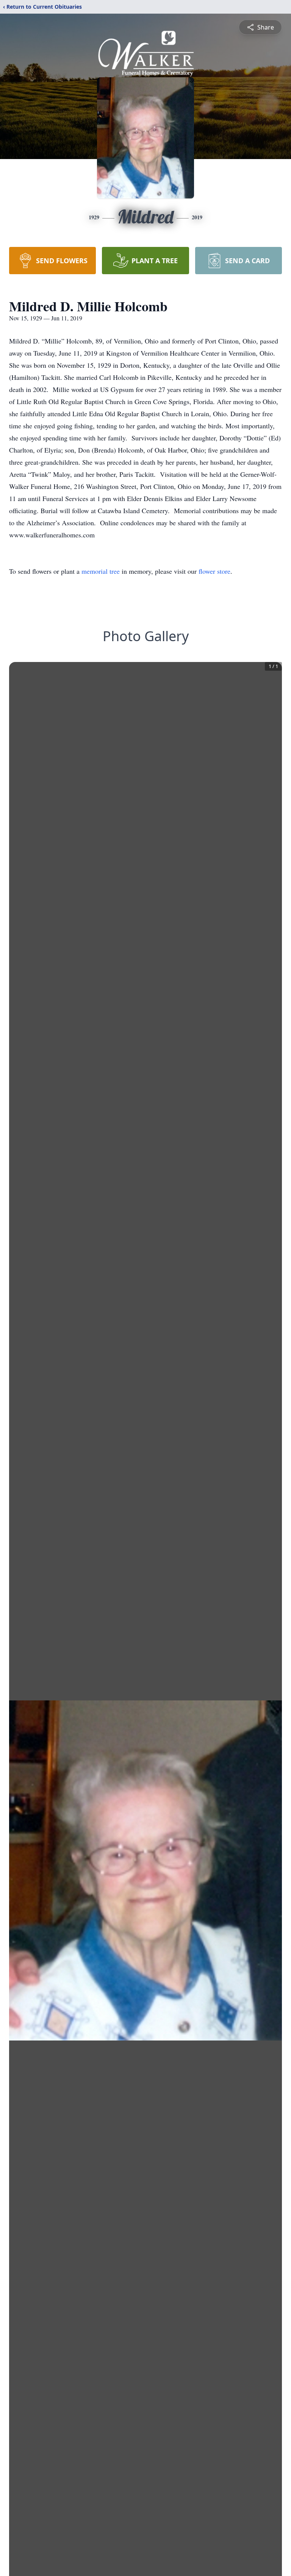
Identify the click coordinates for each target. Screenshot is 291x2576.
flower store (214, 571)
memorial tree (101, 571)
